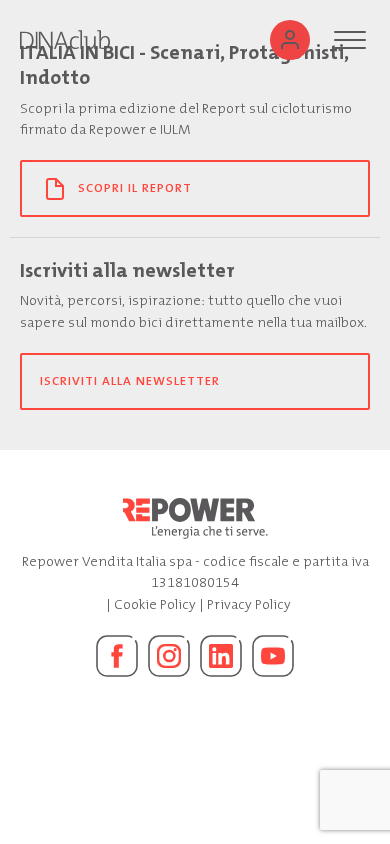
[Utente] (290, 40)
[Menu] (350, 40)
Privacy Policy (249, 604)
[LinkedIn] (221, 656)
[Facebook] (117, 656)
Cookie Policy (155, 604)
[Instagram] (169, 656)
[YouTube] (273, 656)
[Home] (65, 40)
